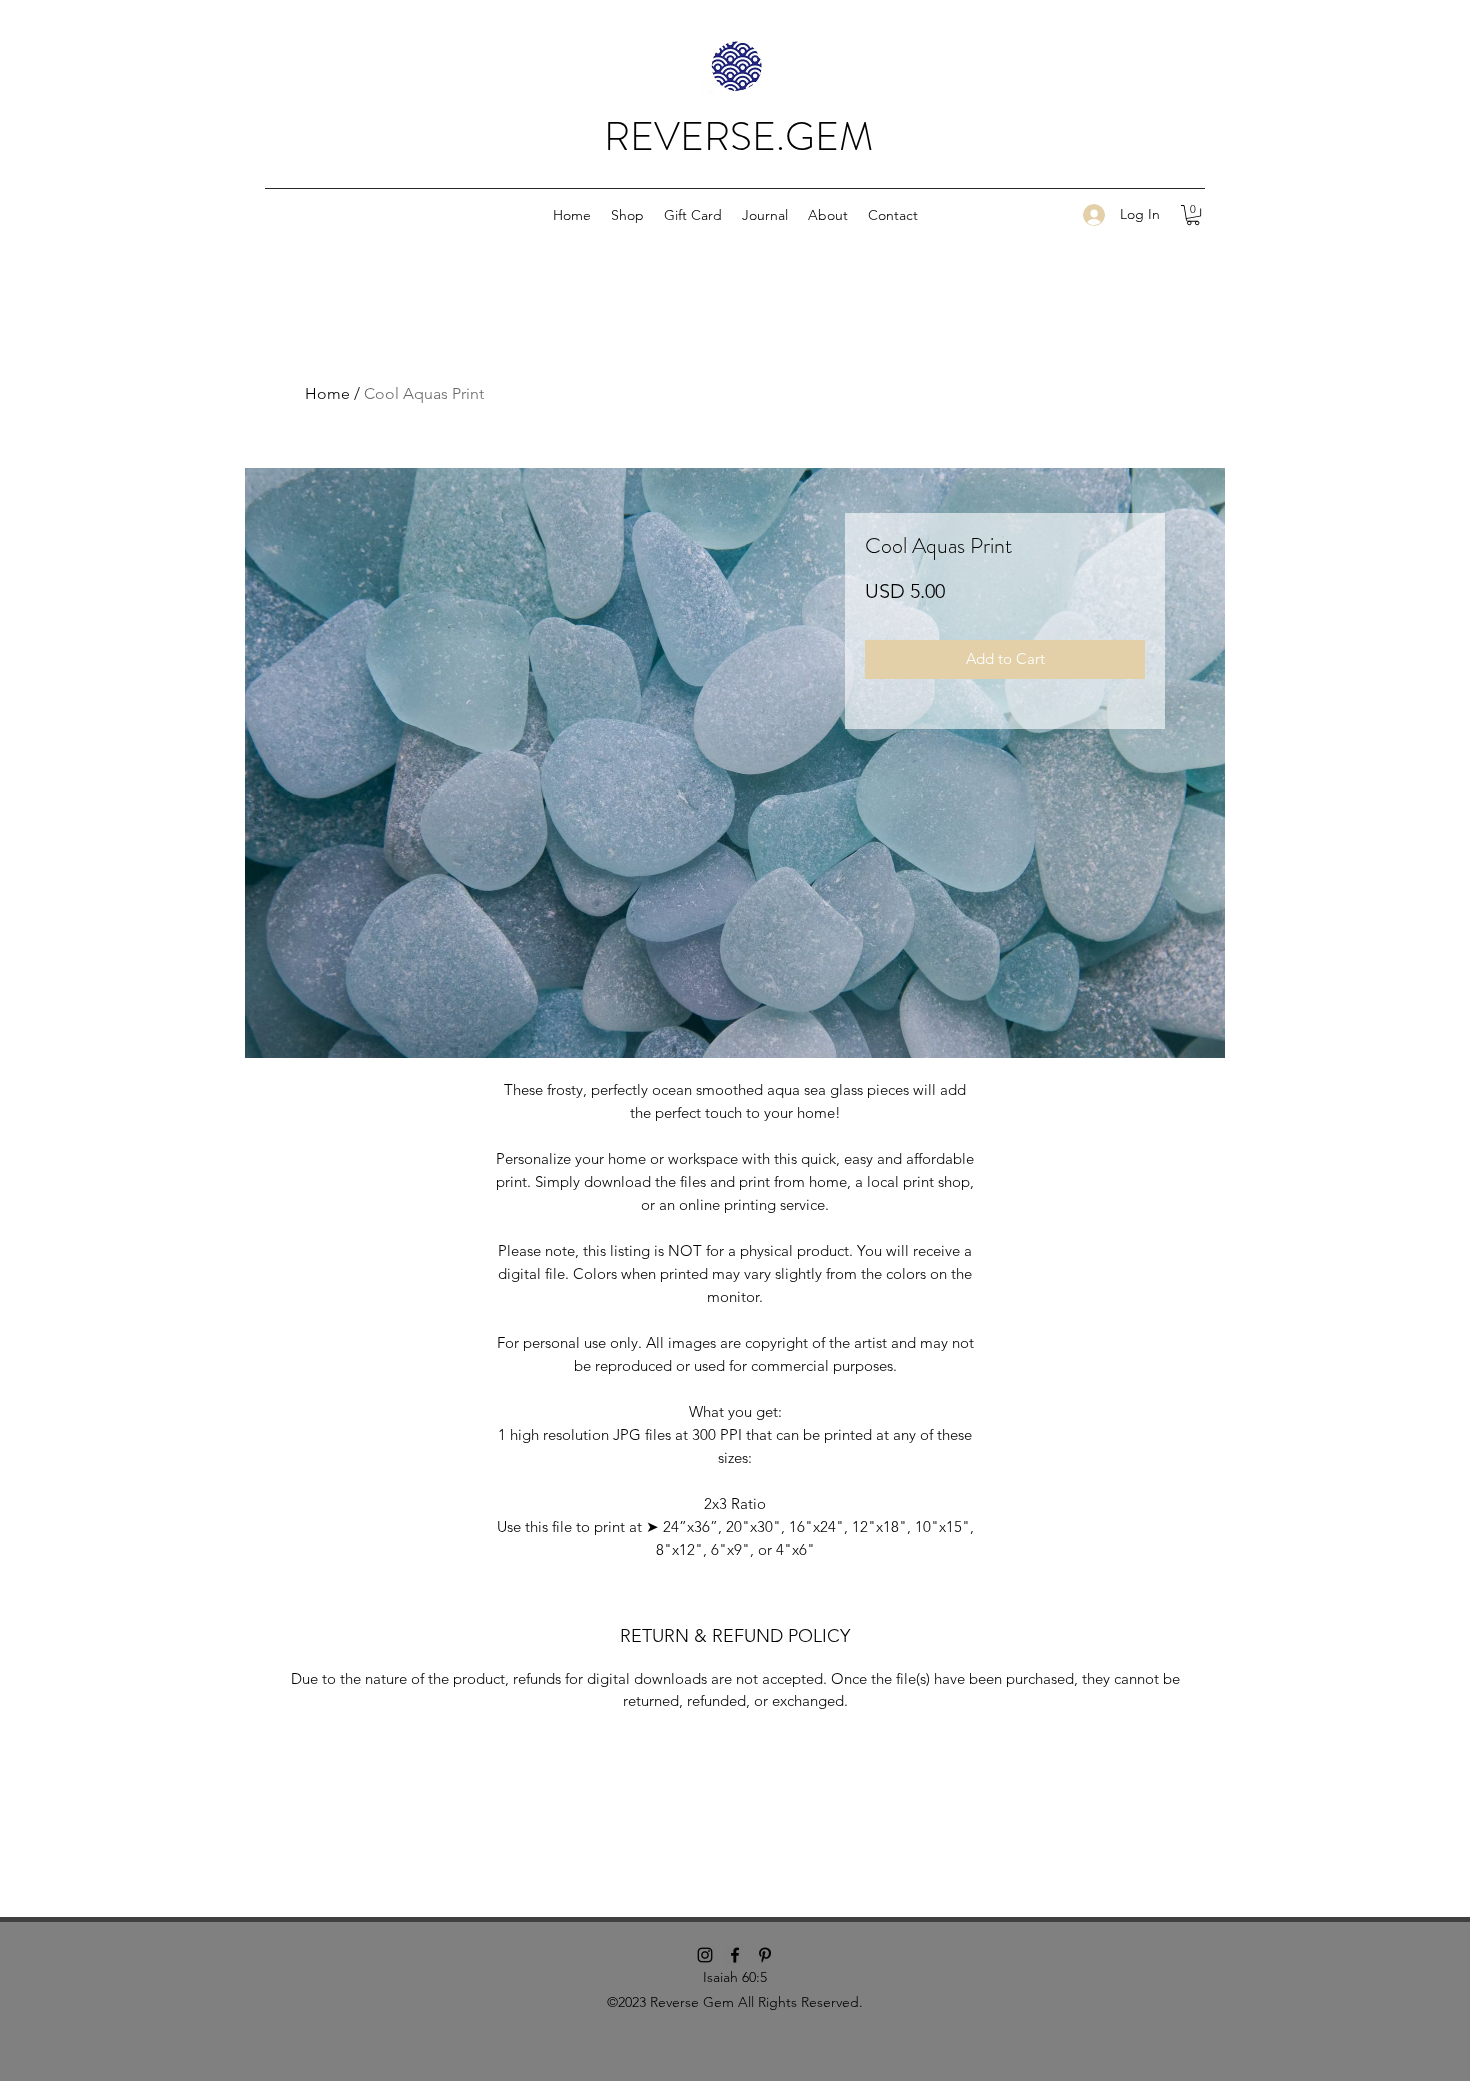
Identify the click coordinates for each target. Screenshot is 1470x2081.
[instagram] (705, 1955)
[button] (627, 215)
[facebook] (735, 1955)
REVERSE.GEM (738, 136)
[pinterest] (765, 1955)
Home (327, 393)
